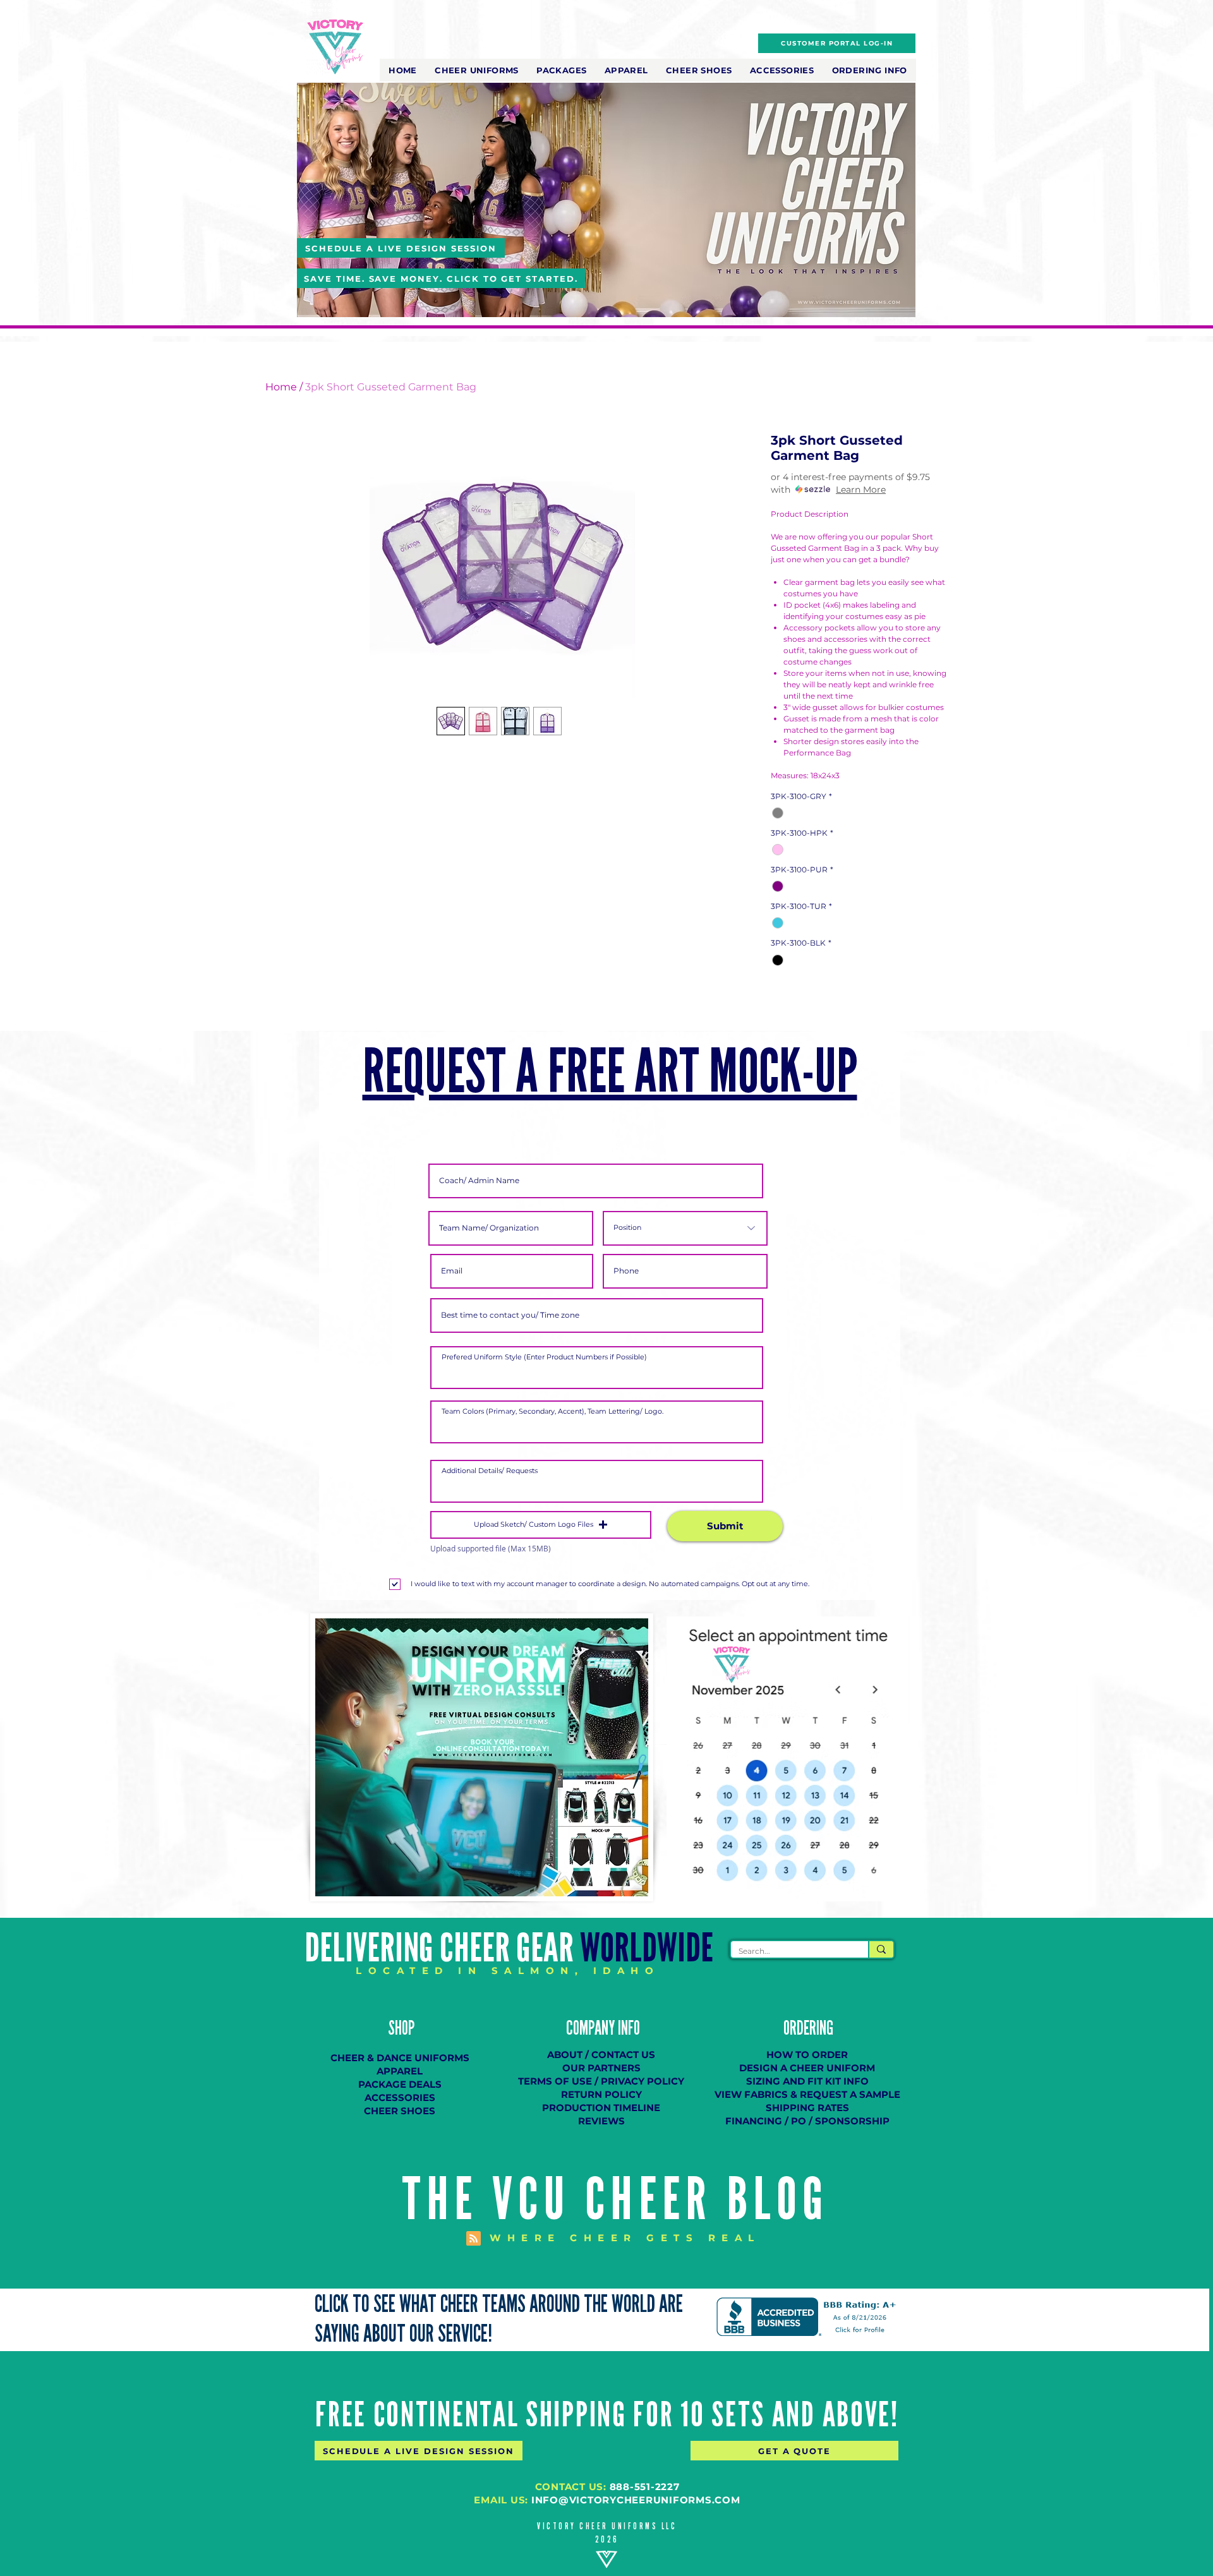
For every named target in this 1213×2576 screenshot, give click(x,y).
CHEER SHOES (400, 2111)
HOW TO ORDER (807, 2055)
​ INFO (627, 2028)
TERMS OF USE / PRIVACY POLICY (601, 2081)
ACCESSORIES (400, 2098)
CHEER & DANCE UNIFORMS (400, 2058)
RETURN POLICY (601, 2094)
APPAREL (400, 2071)
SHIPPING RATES (807, 2108)
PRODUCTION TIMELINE (601, 2108)
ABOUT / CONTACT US (601, 2055)
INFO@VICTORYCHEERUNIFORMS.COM (636, 2500)
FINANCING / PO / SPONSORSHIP (807, 2121)
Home (281, 387)
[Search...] (881, 1949)
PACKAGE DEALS (400, 2084)
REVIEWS (601, 2121)
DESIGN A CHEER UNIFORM (807, 2068)
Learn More (861, 490)
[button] (477, 70)
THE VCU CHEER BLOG (616, 2200)
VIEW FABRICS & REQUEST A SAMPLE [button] (807, 2094)
